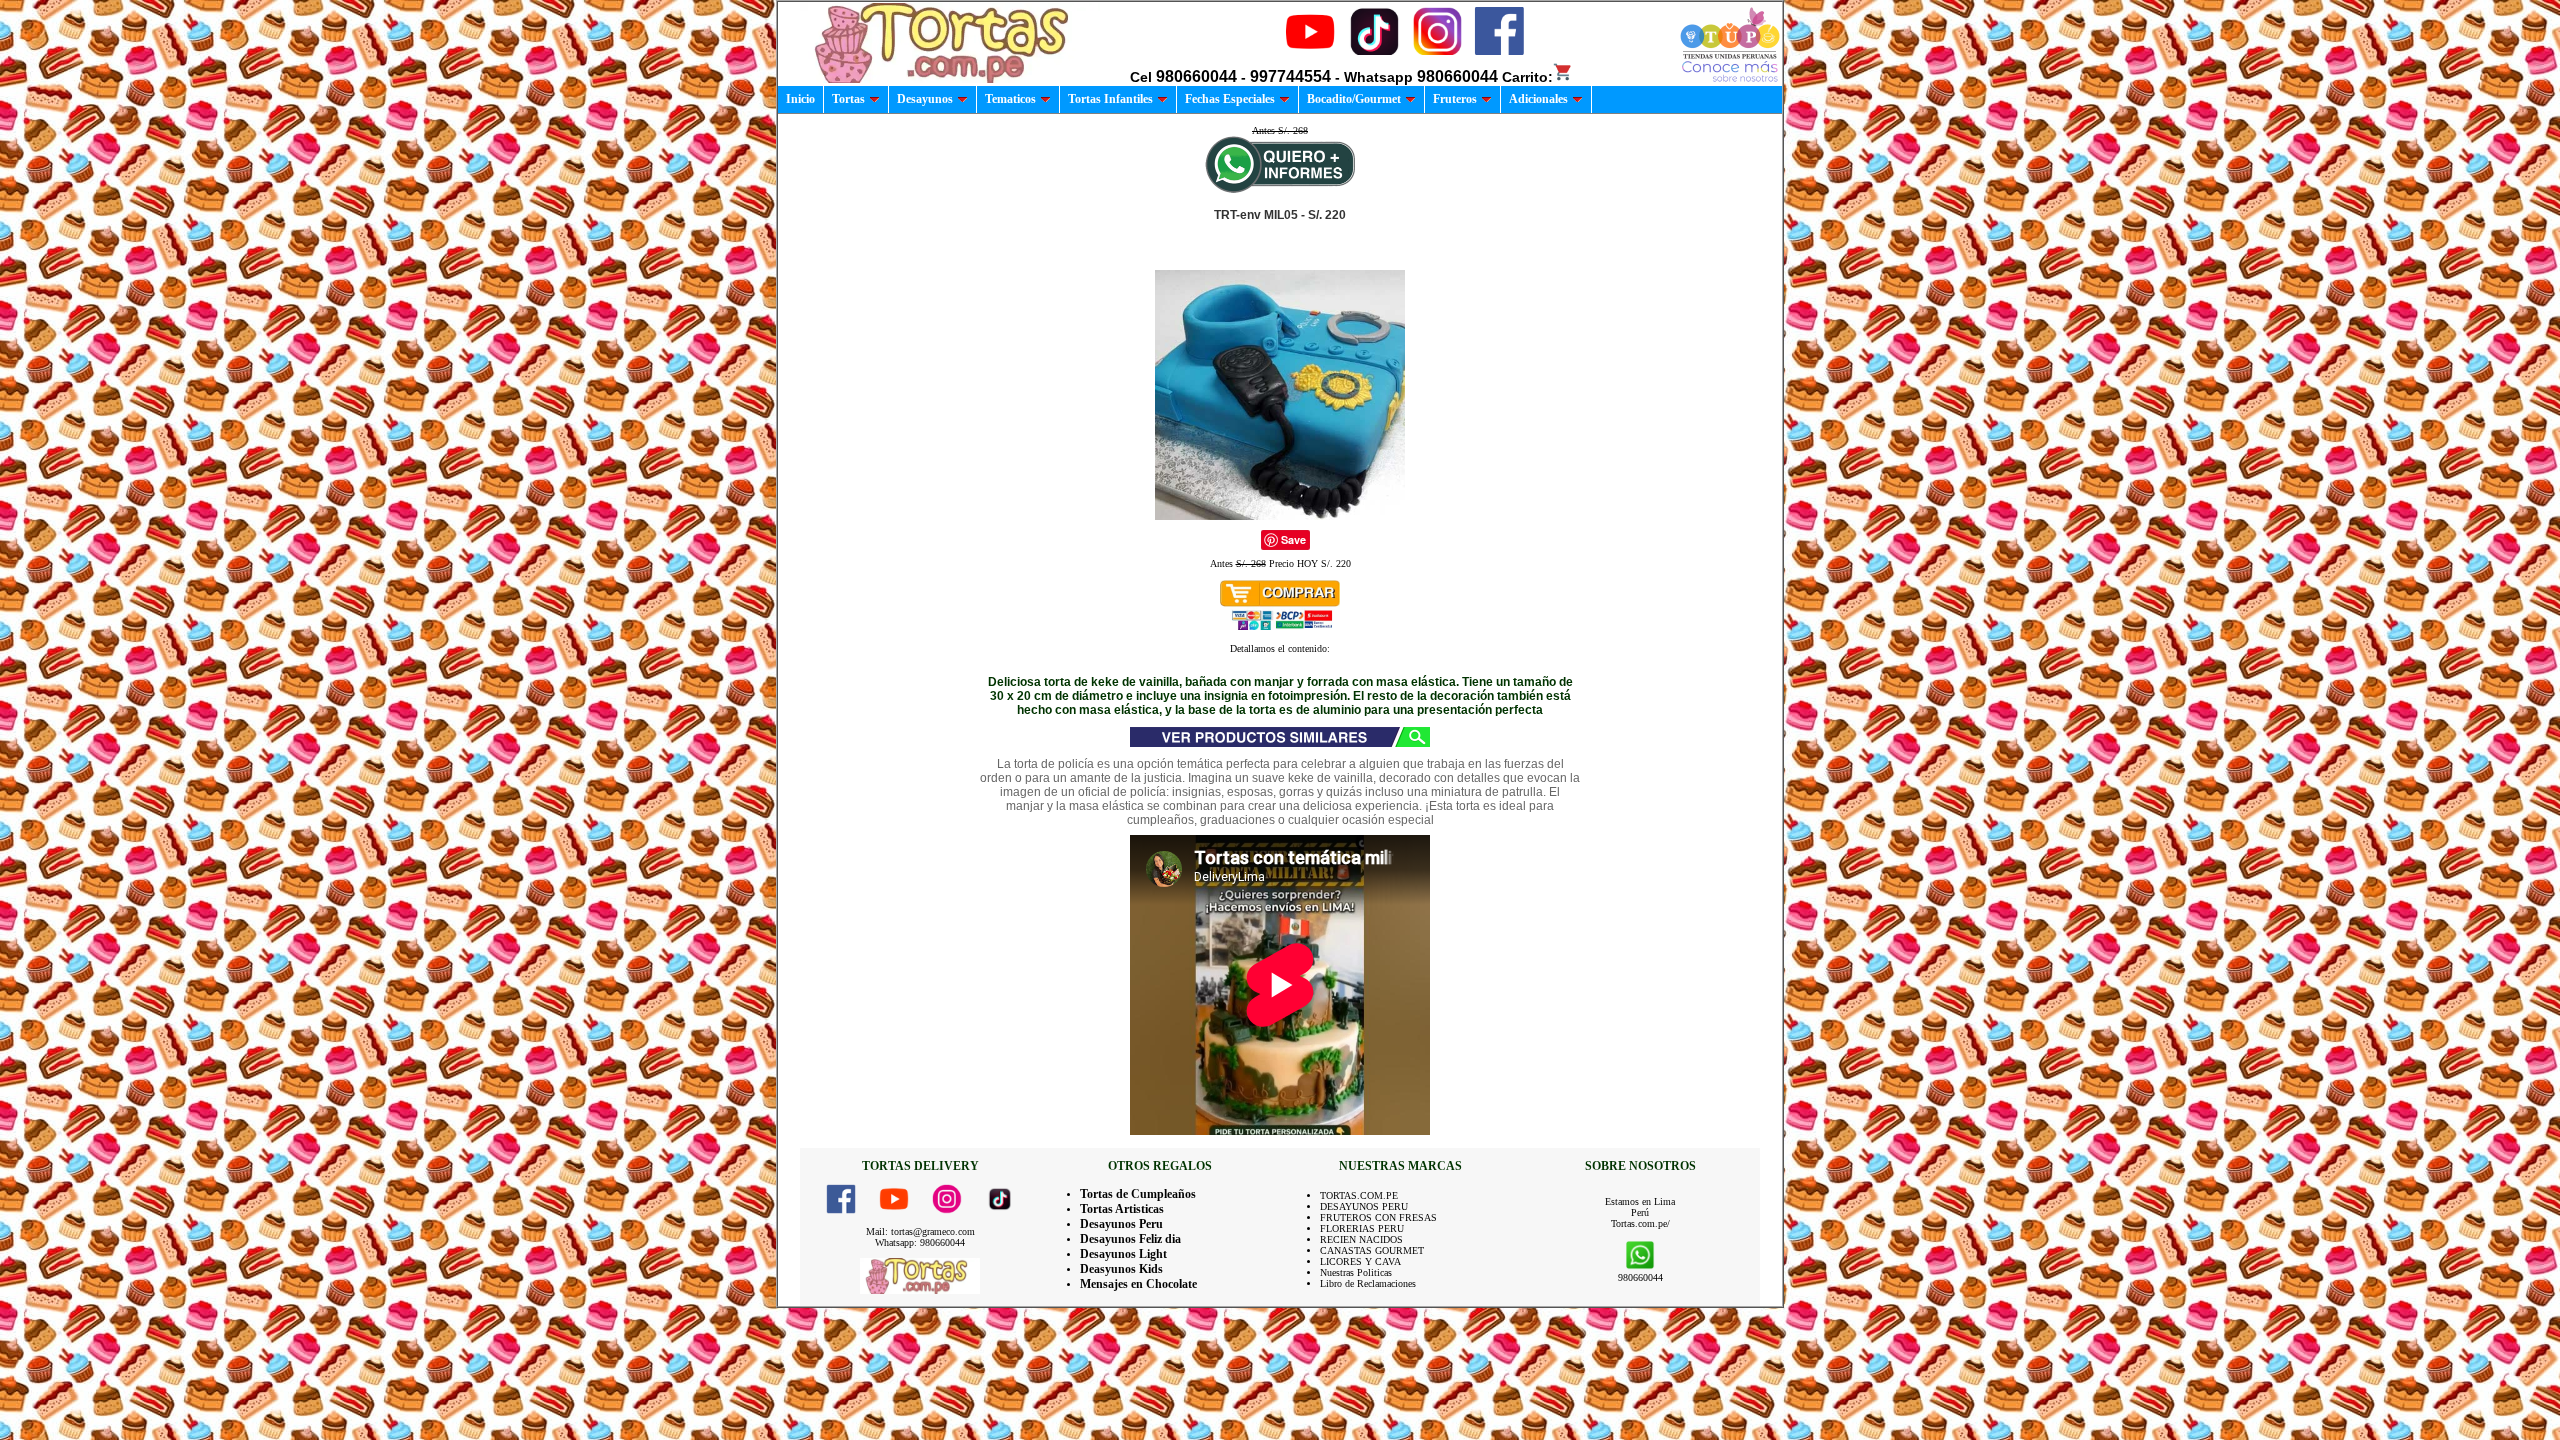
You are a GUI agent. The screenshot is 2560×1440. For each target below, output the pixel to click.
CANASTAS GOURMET (1372, 1250)
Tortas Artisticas (1122, 1209)
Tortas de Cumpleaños (1138, 1194)
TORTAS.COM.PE (1359, 1195)
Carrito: (1527, 77)
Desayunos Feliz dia (1130, 1239)
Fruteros (1455, 99)
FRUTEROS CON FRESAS (1378, 1217)
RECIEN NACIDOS (1361, 1239)
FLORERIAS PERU (1362, 1228)
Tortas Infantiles (1110, 99)
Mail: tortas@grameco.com (920, 1231)
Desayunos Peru (1121, 1224)
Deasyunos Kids (1121, 1269)
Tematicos (1010, 99)
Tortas (848, 99)
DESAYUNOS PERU (1364, 1206)
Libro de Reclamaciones (1368, 1283)
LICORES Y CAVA (1360, 1261)
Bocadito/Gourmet (1354, 99)
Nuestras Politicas (1356, 1272)
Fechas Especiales (1230, 99)
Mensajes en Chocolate (1138, 1284)
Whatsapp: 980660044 (920, 1242)
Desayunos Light (1123, 1254)
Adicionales (1538, 99)
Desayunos (925, 99)
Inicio (800, 99)
